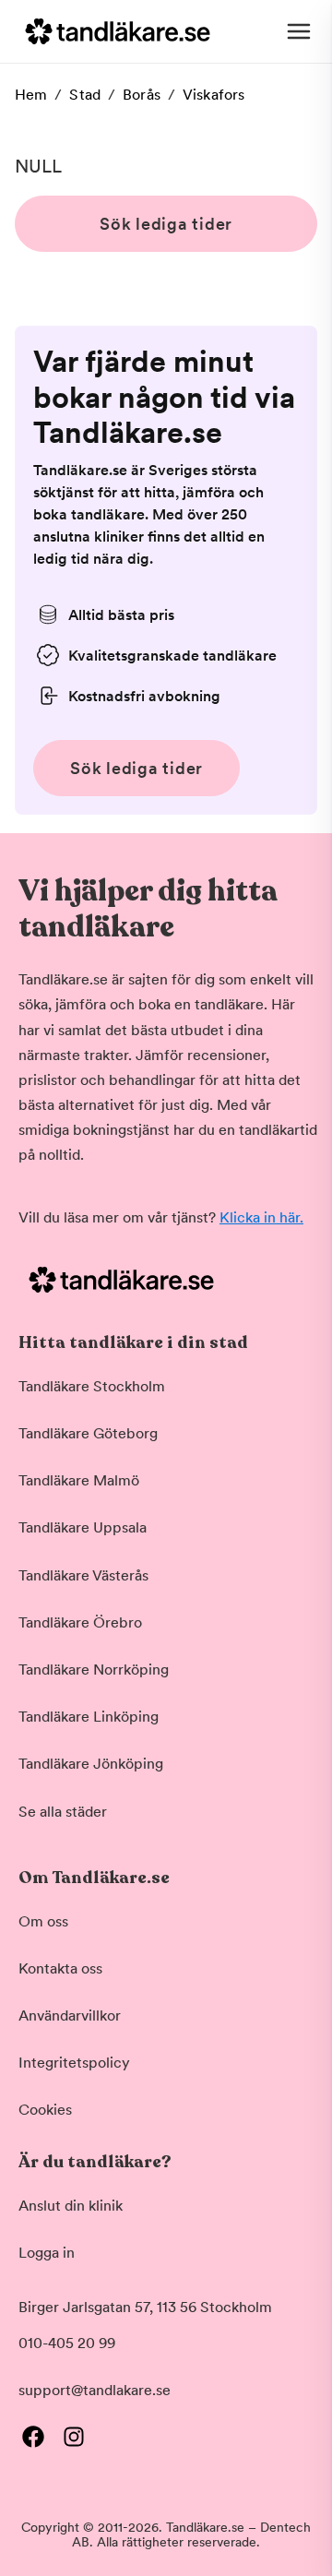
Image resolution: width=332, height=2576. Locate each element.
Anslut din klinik (71, 2206)
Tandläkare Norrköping (94, 1670)
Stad (85, 95)
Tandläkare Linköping (89, 1717)
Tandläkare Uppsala (83, 1527)
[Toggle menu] (299, 31)
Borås (142, 95)
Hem (31, 95)
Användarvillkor (70, 2015)
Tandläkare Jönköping (91, 1764)
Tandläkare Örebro (80, 1622)
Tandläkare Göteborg (88, 1433)
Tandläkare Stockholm (92, 1386)
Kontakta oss (60, 1968)
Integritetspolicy (74, 2063)
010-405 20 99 (67, 2343)
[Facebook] (33, 2437)
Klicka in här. (261, 1217)
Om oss (43, 1921)
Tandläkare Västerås (83, 1575)
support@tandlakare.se (95, 2390)
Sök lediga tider (166, 224)
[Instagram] (74, 2437)
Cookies (45, 2110)
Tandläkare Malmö (79, 1480)
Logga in (47, 2253)
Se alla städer (63, 1812)
